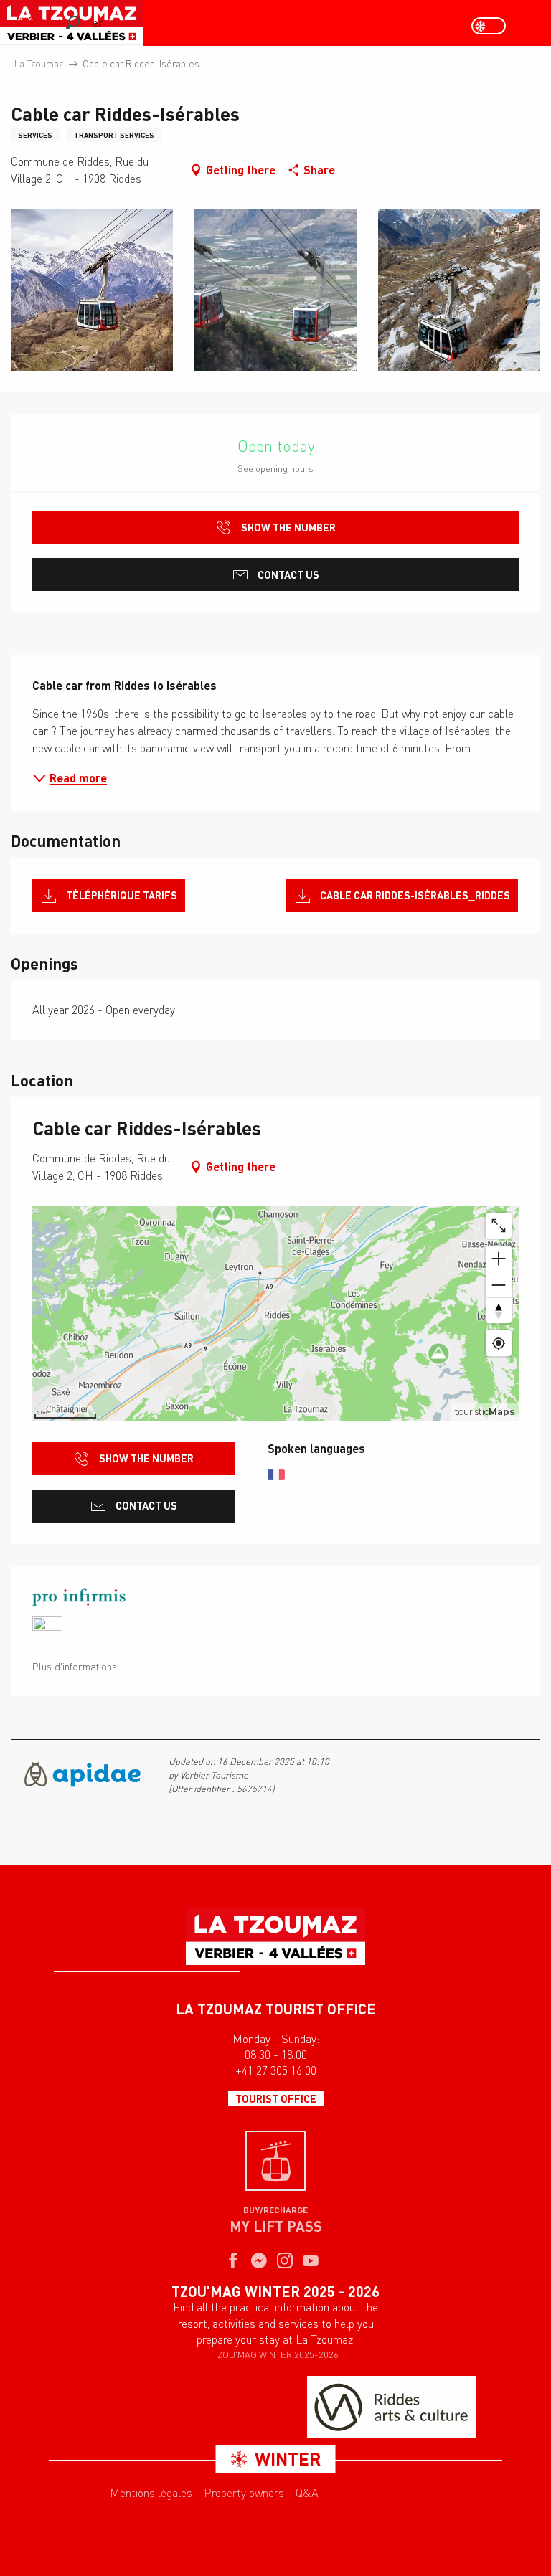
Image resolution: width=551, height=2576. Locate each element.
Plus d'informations (75, 1666)
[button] (73, 23)
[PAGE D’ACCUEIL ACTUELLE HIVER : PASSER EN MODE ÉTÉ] (489, 26)
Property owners (244, 2493)
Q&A (307, 2493)
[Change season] (493, 26)
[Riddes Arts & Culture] (391, 2407)
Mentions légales (151, 2493)
